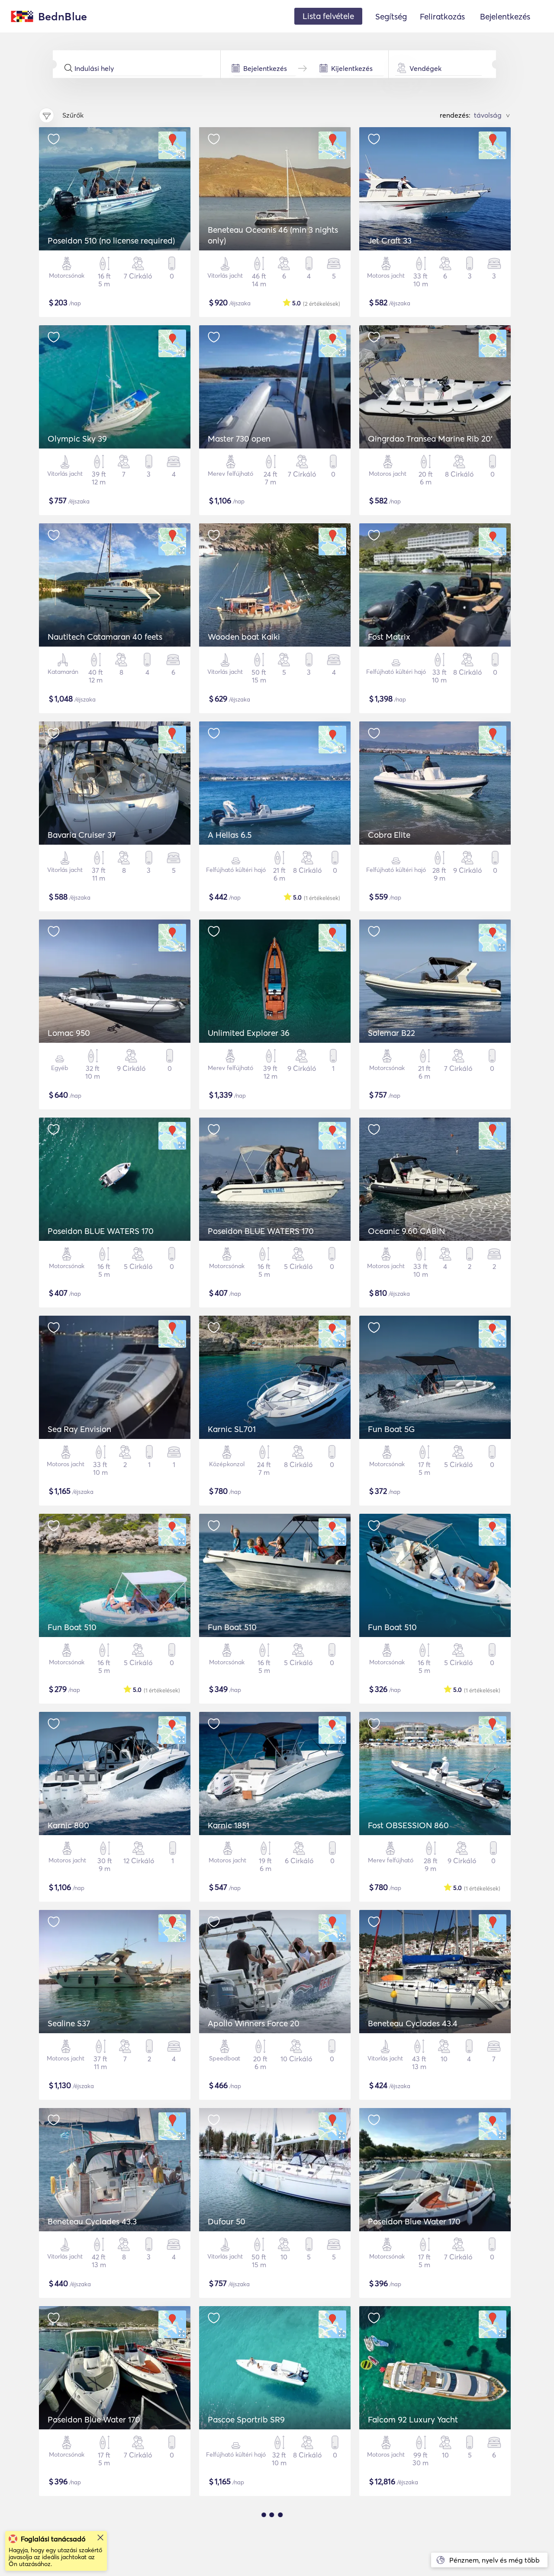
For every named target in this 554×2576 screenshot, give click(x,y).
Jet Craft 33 (390, 240)
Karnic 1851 (229, 1825)
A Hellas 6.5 (230, 835)
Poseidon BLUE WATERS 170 (101, 1231)
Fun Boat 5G (391, 1429)
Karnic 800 (68, 1825)
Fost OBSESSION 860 (408, 1825)
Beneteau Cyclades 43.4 (413, 2023)
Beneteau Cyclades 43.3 (92, 2221)
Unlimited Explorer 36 (249, 1033)
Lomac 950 (69, 1033)
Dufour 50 (227, 2221)
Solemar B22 (391, 1033)
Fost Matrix (389, 637)
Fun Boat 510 (72, 1627)
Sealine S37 (69, 2023)
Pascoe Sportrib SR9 (246, 2419)
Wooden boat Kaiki (244, 637)
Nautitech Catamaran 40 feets (105, 637)
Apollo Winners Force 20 (254, 2023)
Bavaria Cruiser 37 (82, 835)
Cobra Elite (389, 835)
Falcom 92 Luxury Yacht (413, 2419)
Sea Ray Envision (79, 1429)
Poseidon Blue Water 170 (414, 2221)
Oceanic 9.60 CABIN (406, 1231)
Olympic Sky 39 (77, 439)
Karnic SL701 (232, 1429)
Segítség (391, 16)
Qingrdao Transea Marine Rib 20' (430, 439)
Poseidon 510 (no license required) (111, 240)
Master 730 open (239, 439)
